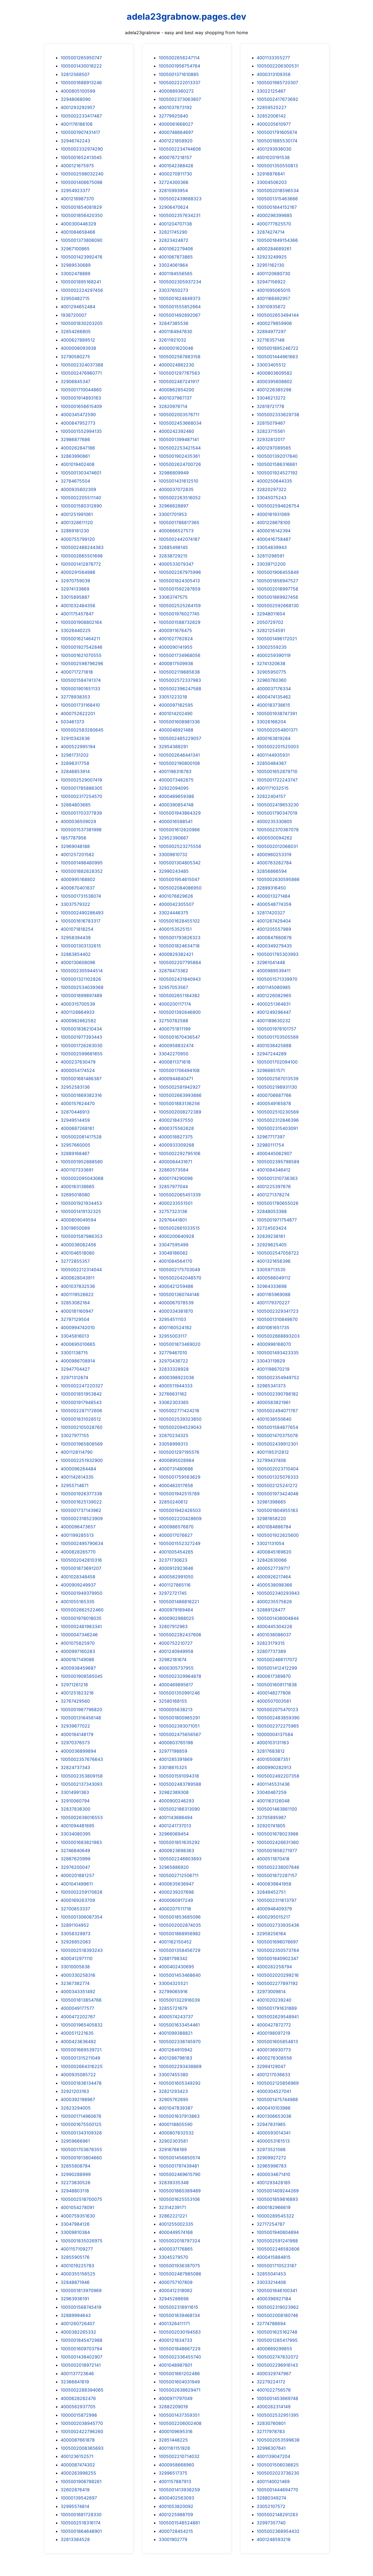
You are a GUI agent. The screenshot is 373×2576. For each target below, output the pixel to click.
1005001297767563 (179, 373)
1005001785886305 (82, 788)
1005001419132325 (81, 1211)
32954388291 (173, 747)
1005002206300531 (278, 66)
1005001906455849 (278, 572)
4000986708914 (78, 1361)
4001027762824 (176, 639)
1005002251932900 (82, 1460)
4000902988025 (176, 1618)
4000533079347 (176, 564)
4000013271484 (273, 896)
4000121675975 (77, 166)
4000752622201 (78, 713)
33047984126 (75, 2224)
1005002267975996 (180, 572)
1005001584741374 (81, 680)
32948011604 (271, 614)
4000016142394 (274, 531)
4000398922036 (176, 1377)
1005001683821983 (81, 1842)
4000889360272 (176, 91)
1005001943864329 (180, 813)
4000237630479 (78, 1062)
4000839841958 (274, 1884)
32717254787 (271, 2224)
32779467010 (173, 1353)
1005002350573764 (278, 1950)
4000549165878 (274, 1103)
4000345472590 (78, 415)
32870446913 (75, 1112)
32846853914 (75, 771)
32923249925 (272, 257)
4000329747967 (274, 2374)
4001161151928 (174, 2448)
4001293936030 (274, 149)
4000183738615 (273, 705)
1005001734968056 (180, 655)
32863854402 (76, 954)
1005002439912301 (277, 1444)
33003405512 (271, 365)
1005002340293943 (278, 1593)
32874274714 (271, 232)
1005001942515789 (179, 1494)
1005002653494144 (278, 315)
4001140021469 (273, 2481)
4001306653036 (274, 2116)
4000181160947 (77, 1311)
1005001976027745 (179, 614)
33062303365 (174, 1402)
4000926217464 (274, 1577)
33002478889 (76, 274)
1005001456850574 (179, 2158)
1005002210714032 (179, 2456)
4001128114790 (77, 1452)
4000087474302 (78, 2465)
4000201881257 (77, 1875)
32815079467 (271, 423)
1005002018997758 (277, 589)
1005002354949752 (278, 1377)
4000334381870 (176, 1311)
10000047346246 (79, 1635)
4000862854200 (176, 390)
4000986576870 (176, 1527)
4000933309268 (176, 1145)
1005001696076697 (277, 1942)
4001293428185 (274, 2183)
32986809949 (174, 473)
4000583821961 (274, 1402)
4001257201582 (77, 854)
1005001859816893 (277, 2199)
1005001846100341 (277, 2290)
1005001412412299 (277, 1668)
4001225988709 (176, 2515)
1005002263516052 (180, 498)
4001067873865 (176, 257)
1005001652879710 (277, 771)
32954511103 (172, 1319)
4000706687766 (274, 1095)
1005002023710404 (278, 1469)
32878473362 (173, 971)
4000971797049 (176, 2398)
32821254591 (271, 630)
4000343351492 (78, 1992)
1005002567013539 (278, 1079)
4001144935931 (273, 755)
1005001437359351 (179, 2415)
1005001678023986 (278, 1834)
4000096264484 (78, 1469)
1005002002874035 (180, 1925)
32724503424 (272, 1228)
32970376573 (75, 1743)
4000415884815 (274, 2257)
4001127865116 (175, 1585)
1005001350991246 (179, 1693)
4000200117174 (175, 1004)
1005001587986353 (82, 1236)
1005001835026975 (82, 2241)
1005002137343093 (82, 1784)
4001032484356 (78, 606)
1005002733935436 (278, 1925)
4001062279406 (176, 249)
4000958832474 (176, 1045)
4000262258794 (274, 1967)
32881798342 (173, 1958)
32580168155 (173, 1701)
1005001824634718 (179, 946)
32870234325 (174, 1435)
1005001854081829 (81, 207)
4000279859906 (274, 323)
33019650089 (75, 1228)
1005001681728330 (81, 2515)
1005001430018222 (81, 66)
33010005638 (75, 1967)
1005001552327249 (180, 1543)
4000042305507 (176, 904)
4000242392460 (176, 431)
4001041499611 (77, 1884)
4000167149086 (77, 1659)
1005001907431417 (80, 132)
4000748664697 (176, 132)
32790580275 (75, 357)
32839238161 (271, 1236)
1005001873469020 (180, 1344)
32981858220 (271, 1518)
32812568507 (75, 74)
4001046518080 (78, 1253)
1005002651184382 (179, 995)
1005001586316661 (277, 464)
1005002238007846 (278, 1867)
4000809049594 (78, 1220)
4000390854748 (176, 805)
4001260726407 (78, 2324)
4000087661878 (78, 2440)
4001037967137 (175, 398)
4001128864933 (78, 1012)
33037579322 (75, 904)
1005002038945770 (82, 2423)
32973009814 (271, 1992)
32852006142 (271, 116)
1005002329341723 (278, 1311)
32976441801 (173, 1220)
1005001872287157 (277, 1875)
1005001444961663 (277, 357)
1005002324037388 (82, 365)
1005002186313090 (179, 1809)
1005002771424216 (179, 1411)
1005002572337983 (180, 680)
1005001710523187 (277, 2266)
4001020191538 (273, 157)
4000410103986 (274, 2108)
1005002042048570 (180, 1278)
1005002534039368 (82, 987)
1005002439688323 (180, 199)
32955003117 (173, 1336)
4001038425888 (274, 1045)
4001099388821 (176, 2033)
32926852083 (76, 1942)
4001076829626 (176, 896)
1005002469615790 (180, 2174)
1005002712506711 (179, 1875)
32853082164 (75, 1303)
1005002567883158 (180, 357)
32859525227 (272, 107)
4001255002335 (176, 2224)
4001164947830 (175, 331)
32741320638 (271, 663)
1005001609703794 (81, 2349)
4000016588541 (176, 821)
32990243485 (174, 871)
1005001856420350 (82, 215)
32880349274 (271, 2498)
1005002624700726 (180, 464)
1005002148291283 (277, 2515)
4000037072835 (176, 489)
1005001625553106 (179, 2199)
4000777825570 (274, 224)
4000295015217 (273, 1917)
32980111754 (270, 1145)
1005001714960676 (81, 2116)
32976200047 (75, 1867)
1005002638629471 (180, 2390)
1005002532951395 (278, 2415)
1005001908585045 (82, 1676)
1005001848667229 (180, 2349)
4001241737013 (175, 1826)
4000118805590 (176, 2124)
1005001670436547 (179, 1037)
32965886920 (174, 1867)
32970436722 (173, 1361)
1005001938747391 (277, 713)
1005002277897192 (277, 1983)
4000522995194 (78, 747)
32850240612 (173, 1502)
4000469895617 (176, 1685)
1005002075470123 (277, 1709)
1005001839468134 (179, 2315)
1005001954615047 (179, 879)
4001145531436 (273, 1784)
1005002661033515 (179, 1228)
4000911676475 (175, 630)
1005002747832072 (278, 2357)
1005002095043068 (82, 1178)
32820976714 (173, 406)
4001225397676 (274, 1186)
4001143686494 (176, 1817)
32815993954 (173, 190)
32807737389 (271, 1651)
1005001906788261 (81, 2481)
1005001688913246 (81, 83)
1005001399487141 (179, 439)
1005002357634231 (180, 215)
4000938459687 (78, 1668)
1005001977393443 (81, 1037)
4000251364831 (274, 1004)
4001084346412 (274, 1170)
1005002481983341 (81, 1626)
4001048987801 (175, 2365)
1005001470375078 (277, 1435)
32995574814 (75, 2506)
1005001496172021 (277, 639)
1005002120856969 (278, 2083)
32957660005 (76, 1145)
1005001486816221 (179, 1602)
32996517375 (173, 2473)
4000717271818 (77, 672)
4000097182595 (176, 705)
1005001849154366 (277, 240)
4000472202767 (78, 2017)
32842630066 (272, 1560)
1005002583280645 (82, 730)
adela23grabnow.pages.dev (187, 17)
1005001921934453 (81, 1203)
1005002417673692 (277, 99)
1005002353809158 (82, 1776)
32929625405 (272, 1245)
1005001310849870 (277, 1319)
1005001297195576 (179, 1452)
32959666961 (75, 2141)
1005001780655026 (278, 1203)
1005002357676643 (82, 1759)
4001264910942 (176, 2050)
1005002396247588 (180, 689)
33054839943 (272, 547)
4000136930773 (274, 2050)
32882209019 (173, 2407)
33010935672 (271, 307)
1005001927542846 (82, 647)
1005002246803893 (180, 1859)
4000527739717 (273, 1568)
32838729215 (173, 556)
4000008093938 (78, 348)
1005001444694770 (277, 2490)
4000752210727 (176, 1643)
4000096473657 (78, 1527)
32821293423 (173, 2091)
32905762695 (174, 2099)
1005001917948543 (81, 1402)
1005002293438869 (180, 2066)
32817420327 (271, 913)
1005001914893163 (81, 398)
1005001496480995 (82, 863)
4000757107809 (176, 2282)
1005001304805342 (180, 863)
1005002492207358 (278, 1776)
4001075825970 (78, 1643)
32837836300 (76, 1809)
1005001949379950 (82, 1593)
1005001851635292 (179, 1842)
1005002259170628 (82, 1892)
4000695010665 (78, 1344)
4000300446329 (78, 224)
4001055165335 (78, 1602)
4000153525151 (175, 929)
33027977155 (75, 1435)
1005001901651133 (80, 689)
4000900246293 (176, 1801)
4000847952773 (78, 423)
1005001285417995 (277, 2340)
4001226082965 (274, 995)
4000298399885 (274, 215)
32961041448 (271, 962)
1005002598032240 (82, 174)
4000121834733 (175, 2340)
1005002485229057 (180, 738)
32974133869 (75, 589)
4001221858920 (176, 141)
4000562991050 (176, 1577)
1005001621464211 (80, 639)
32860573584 (174, 1170)
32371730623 (173, 1560)
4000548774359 (274, 904)
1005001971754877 (277, 1220)
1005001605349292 (180, 2083)
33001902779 (173, 2539)
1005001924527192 (277, 473)
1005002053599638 (278, 2440)
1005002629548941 (278, 2017)
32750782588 (173, 1021)
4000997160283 (78, 1651)
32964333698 (272, 1286)
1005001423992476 (82, 257)
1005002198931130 (277, 1087)
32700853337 (75, 1909)
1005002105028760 (82, 1427)
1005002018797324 (179, 2241)
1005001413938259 (179, 2490)
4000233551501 (176, 1203)
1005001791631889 (277, 2008)
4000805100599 (78, 91)
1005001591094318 (179, 1776)
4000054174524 (78, 1070)
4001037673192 (175, 107)
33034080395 (76, 1834)
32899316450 (271, 888)
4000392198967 (78, 2099)
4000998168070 (274, 1344)
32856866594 (272, 871)
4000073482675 (176, 780)
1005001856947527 (277, 581)
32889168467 (75, 1153)
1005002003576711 (179, 415)
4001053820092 (176, 2506)
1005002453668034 (180, 423)
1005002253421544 (180, 448)
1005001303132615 (81, 946)
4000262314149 (274, 2407)
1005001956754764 (179, 66)
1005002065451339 (180, 1195)
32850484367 (272, 763)
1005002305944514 (82, 971)
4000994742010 (78, 1327)
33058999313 (173, 1444)
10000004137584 (275, 1734)
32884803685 (76, 805)
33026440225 (76, 630)
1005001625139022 (81, 1502)
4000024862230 (176, 365)
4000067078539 (176, 1303)
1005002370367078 (278, 830)
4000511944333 (176, 1386)
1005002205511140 (81, 498)
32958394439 (76, 938)
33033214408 (271, 2282)
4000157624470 (78, 1103)
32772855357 (75, 1261)
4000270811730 (175, 174)
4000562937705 (78, 2407)
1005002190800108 (179, 763)
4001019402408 (78, 464)
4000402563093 (176, 2498)
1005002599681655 (82, 1054)
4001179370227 (273, 1303)
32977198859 (173, 1751)
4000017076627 (176, 1535)
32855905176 (75, 2257)
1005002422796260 (82, 2431)
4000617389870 (274, 1676)
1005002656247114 (179, 58)
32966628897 (174, 506)
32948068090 (76, 99)
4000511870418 (273, 1859)
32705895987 (271, 1817)
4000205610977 (274, 124)
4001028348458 (78, 1577)
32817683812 (271, 1751)
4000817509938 (176, 663)
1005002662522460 (82, 1610)
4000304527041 (274, 2091)
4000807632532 (176, 2133)
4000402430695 (176, 1967)
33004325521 (173, 1983)
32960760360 (272, 680)
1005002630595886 (278, 879)
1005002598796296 (82, 663)
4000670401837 (78, 888)
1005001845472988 (82, 2340)
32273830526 (76, 2183)
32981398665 (271, 1502)
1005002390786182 (278, 1394)
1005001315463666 (277, 199)
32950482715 (75, 298)
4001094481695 (78, 1826)
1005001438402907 (82, 2357)
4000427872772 (274, 2025)
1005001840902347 (278, 1958)
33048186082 (173, 1253)
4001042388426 (176, 166)
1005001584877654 (277, 1427)
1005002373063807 (180, 99)
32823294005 (76, 2108)
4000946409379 (274, 1909)
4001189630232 (274, 1021)
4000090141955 (176, 647)
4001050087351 (273, 1759)
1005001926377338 (81, 1494)
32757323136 (173, 1211)
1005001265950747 (81, 58)
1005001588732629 (180, 622)
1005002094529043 (180, 1427)
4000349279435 (274, 946)
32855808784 (76, 2166)
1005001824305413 (179, 581)
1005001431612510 (178, 481)
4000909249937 (78, 1585)
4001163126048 (273, 1801)
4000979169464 (176, 1610)
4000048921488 (176, 730)
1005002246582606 (278, 2249)
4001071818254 (77, 929)
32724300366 (174, 182)
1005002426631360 (278, 1842)
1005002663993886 (180, 1095)
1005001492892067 (180, 315)
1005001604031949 (179, 2382)
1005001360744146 (179, 1294)
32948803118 (75, 2191)
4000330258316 (78, 1975)
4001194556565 (176, 274)
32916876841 (271, 174)
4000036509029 (78, 821)
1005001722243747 (277, 780)
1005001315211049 (80, 2058)
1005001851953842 (81, 1394)
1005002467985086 (180, 2274)
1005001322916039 (179, 2000)
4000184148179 (77, 1734)
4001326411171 (174, 2324)
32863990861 (75, 456)
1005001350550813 (277, 166)
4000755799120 (78, 539)
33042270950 (174, 1054)
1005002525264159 (180, 606)
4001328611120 (77, 522)
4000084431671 (175, 1162)
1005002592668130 (278, 606)
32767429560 (75, 1701)
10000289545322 (275, 2216)
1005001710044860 (81, 390)
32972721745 (173, 1593)
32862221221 (173, 2216)
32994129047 (271, 2066)
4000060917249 (176, 1900)
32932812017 (271, 439)
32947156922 (271, 282)
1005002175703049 (179, 1270)
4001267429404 (274, 921)
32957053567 (173, 987)
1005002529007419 (81, 780)
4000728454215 (176, 2531)
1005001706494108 (179, 1070)
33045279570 (173, 2257)
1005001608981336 (179, 722)
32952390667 (174, 838)
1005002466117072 (277, 1659)
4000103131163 (273, 1743)
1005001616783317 (81, 921)
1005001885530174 (277, 141)
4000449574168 (176, 2232)
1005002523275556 (180, 846)
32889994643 (76, 2315)
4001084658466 (78, 232)
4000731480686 (176, 1469)
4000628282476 (78, 2398)
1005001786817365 (179, 522)
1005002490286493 (82, 913)
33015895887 (75, 597)
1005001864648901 (81, 2531)
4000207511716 (175, 1909)
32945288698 (174, 2299)
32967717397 (271, 1137)
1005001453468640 (180, 1975)
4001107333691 (77, 1170)
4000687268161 (77, 1128)
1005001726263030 (82, 1045)
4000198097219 (273, 2033)
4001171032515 (273, 788)
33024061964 (173, 265)
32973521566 (271, 2149)
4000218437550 (176, 1120)
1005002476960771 (81, 373)
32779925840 (173, 116)
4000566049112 (274, 1278)
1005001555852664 (180, 307)
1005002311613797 (277, 1900)
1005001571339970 (277, 979)
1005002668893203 (278, 1336)
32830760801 (271, 2423)
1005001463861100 (277, 1809)
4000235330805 (274, 821)
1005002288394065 (82, 2390)
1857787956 (73, 838)
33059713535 (271, 1270)
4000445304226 (274, 1626)
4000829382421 (176, 954)
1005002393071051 (179, 1726)
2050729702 (270, 622)
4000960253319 (274, 854)
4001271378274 (273, 1195)
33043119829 (271, 1361)
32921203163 (75, 2091)
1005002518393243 (82, 1950)
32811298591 (270, 556)
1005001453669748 (277, 2398)
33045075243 (272, 498)
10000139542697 (79, 2498)
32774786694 (271, 2324)
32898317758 (75, 763)
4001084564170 (175, 1261)
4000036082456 (78, 1245)
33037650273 (173, 290)
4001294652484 (78, 307)
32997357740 (271, 2523)
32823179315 (271, 1643)
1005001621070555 (81, 655)
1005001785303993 (278, 954)
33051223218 (173, 697)
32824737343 (75, 1767)
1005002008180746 (277, 2315)
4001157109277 (77, 2249)
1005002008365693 (82, 2448)
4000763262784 (274, 863)
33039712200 (271, 564)
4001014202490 (176, 713)
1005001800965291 (179, 1718)
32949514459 (75, 1120)
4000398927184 (274, 2299)
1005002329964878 (180, 1676)
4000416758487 (274, 539)
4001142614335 (77, 1477)
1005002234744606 (180, 149)
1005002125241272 (277, 1485)
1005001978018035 (81, 1618)
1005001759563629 (180, 1477)
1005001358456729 (180, 1950)
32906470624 (174, 207)
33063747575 (173, 597)
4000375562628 (176, 1128)
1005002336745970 (180, 2042)
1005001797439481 (179, 2166)
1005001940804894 (278, 2232)
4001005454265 (176, 1552)
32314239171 (172, 2207)
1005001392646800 (180, 1012)
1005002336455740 (180, 2357)
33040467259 (272, 1792)
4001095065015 (274, 290)
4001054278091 (77, 2207)
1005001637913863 (179, 2116)
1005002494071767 (277, 1411)
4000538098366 (274, 1585)
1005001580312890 (81, 506)
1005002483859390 (278, 1718)
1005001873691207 (81, 1568)
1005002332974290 (82, 149)
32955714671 (75, 1485)
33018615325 (173, 1767)
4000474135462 (274, 697)
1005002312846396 (278, 1120)
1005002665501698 (82, 556)
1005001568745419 (81, 2307)
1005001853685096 (180, 1917)
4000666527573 (176, 531)
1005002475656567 (180, 1734)
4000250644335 (274, 481)
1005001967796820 (81, 1709)
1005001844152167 (277, 207)
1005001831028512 (81, 1419)
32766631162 (173, 1394)
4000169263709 (78, 1900)
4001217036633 (273, 2075)
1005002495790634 (82, 1543)
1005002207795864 (180, 962)
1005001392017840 (277, 456)
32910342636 (75, 738)
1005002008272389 (180, 1112)
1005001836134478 (81, 2083)
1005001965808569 (82, 1444)
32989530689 (76, 265)
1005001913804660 (81, 2158)
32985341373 (271, 1386)
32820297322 (272, 489)
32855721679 (173, 2008)
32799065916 (173, 1992)
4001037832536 (78, 1286)
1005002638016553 (82, 1817)
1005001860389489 (180, 2191)
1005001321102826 (81, 979)
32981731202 (75, 755)
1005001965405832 (82, 2025)
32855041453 (271, 2274)
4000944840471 (176, 1079)
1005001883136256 (179, 1103)
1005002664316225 (82, 2066)
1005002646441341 (179, 755)
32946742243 (75, 141)
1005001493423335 (278, 1353)
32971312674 (74, 1377)
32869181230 (75, 531)
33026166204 (271, 722)
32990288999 (76, 2174)
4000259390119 (274, 655)
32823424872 (174, 240)
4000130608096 (78, 962)
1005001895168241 (81, 282)
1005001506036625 (278, 2465)
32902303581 (173, 2141)
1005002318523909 (82, 1518)
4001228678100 (273, 522)
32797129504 (75, 1319)
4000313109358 (274, 74)
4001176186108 (77, 124)
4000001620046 (176, 348)
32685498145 (173, 547)
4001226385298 (274, 390)
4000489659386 (176, 796)
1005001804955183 (277, 1510)
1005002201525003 (278, 747)
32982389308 (174, 1792)
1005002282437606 (180, 1635)
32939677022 (75, 1726)
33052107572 (271, 2506)
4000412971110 (77, 1958)
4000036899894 (78, 1751)
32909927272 (271, 2158)
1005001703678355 (81, 2149)
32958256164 (271, 1934)
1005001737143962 (81, 1510)
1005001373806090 (82, 240)
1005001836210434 (81, 1029)
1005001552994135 (81, 431)
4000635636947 (176, 1884)
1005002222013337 (180, 83)
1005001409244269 (278, 2191)
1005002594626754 (278, 506)
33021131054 (270, 1543)
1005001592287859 (180, 589)
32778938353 (75, 697)
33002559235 (272, 647)
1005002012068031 (277, 846)
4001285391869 (176, 1759)
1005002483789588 (180, 1784)
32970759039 (75, 581)
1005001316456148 (81, 1718)
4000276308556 (274, 2058)
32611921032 (172, 340)
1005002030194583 (180, 2332)
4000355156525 (78, 2274)
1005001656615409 (81, 406)
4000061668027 (176, 124)
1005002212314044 (81, 1270)
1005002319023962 (278, 2307)
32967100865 (75, 249)
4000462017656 (176, 1485)
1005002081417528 (81, 1137)
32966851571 (271, 1070)
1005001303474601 (81, 473)
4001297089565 (274, 448)
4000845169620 (274, 1552)
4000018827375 (176, 1137)
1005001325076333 (278, 1477)
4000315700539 (78, 1004)
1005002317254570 (81, 796)
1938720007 (74, 315)
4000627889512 (78, 340)
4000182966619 (274, 2207)
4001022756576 (274, 2390)
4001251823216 (77, 1693)
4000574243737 (176, 2017)
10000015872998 (79, 2415)
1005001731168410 (80, 705)
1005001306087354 (82, 1917)
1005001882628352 (82, 871)
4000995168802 (78, 879)
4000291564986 (78, 572)
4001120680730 (273, 274)
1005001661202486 (179, 2374)
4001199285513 (77, 1535)
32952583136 (75, 1087)
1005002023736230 (278, 2473)
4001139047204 (273, 2456)
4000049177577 (77, 2008)
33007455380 (173, 2075)
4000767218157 (175, 157)
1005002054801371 (277, 730)
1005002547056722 (278, 1253)
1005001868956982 (180, 1934)
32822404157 (271, 796)
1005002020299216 (278, 1975)
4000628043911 (78, 1278)
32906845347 (76, 381)
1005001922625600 (278, 1535)
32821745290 (173, 232)
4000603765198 (176, 1743)
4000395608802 (274, 381)
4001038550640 (274, 1419)
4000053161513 (273, 2141)
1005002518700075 (81, 2199)
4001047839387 (176, 2108)
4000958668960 (176, 2465)
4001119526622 (77, 1294)
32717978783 (271, 2431)
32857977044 (173, 1186)
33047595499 (174, 1245)
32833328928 (174, 1369)
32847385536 (174, 323)
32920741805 (271, 1826)
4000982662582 (78, 1021)
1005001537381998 (81, 830)
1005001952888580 (82, 1162)
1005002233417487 (81, 116)
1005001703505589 (278, 1037)
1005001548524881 (179, 2523)
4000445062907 (274, 1153)
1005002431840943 (180, 979)
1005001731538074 (81, 896)
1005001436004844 (278, 1618)
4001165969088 (274, 1294)
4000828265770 (78, 1552)
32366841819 (75, 2382)
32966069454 (174, 1834)
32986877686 (75, 439)
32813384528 (75, 2539)
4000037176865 (176, 2249)
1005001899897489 (81, 995)
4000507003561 (274, 1701)
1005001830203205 (82, 323)
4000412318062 (176, 2290)
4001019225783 (77, 2266)
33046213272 (271, 398)
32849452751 (271, 1892)
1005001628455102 (179, 921)
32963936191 (75, 2299)
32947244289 (272, 1054)
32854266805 (76, 331)
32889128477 (271, 1610)
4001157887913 (175, 2481)
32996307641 (271, 2448)
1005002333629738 (278, 415)
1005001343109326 (81, 2133)
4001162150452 (175, 1942)
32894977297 (271, 331)
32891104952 (75, 1925)
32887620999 (76, 1859)
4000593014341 (274, 2133)
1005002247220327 (82, 1386)
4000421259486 (176, 1286)
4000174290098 (176, 1178)
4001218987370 (77, 199)
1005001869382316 (81, 1095)
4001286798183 (175, 2058)
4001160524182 (175, 1327)
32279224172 (271, 2382)
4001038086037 (274, 1635)
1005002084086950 (180, 888)
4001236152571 (77, 2456)
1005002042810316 (81, 1560)
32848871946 (75, 2282)
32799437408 (271, 1460)
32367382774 (75, 1983)
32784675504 (75, 481)
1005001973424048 (278, 1494)
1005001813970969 (81, 2290)
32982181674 (173, 1659)
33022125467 (271, 91)
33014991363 (75, 1792)
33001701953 (173, 514)
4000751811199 (175, 1029)
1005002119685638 (179, 672)
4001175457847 (77, 614)
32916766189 (173, 2149)
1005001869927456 (277, 597)
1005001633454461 (179, 2025)
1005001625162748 (277, 2332)
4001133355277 (273, 58)
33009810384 (75, 2232)
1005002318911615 (178, 2307)
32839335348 (174, 2183)
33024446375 (174, 913)
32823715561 (271, 431)
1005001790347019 (277, 813)
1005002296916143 (277, 2365)
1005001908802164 (81, 622)
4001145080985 (274, 987)
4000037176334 (274, 689)
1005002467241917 (179, 381)
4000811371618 (175, 1062)
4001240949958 (176, 1651)
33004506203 (272, 182)
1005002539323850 (180, 1419)
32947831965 (271, 2124)
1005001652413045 (81, 157)
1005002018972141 (81, 2365)
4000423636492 (78, 2042)
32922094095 (174, 788)
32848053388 (272, 1211)
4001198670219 (273, 1369)
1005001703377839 (81, 813)
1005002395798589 (278, 1162)
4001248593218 (274, 2539)
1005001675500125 (81, 2124)
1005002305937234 (180, 282)
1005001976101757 (276, 1029)
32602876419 (75, 2490)
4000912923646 (176, 1568)
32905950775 (271, 672)
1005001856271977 (277, 1851)
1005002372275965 (278, 1726)
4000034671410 (273, 2174)
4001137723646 (77, 2374)
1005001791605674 (277, 132)
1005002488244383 (82, 547)
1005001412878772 (81, 564)
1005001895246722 (278, 348)
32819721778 (270, 406)
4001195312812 (273, 1452)
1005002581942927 (180, 1087)
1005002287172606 (81, 1411)
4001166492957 (273, 298)
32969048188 (75, 846)
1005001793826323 (180, 938)
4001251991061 (77, 514)
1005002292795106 (180, 1153)
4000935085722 (78, 2075)
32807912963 (173, 1626)
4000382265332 (78, 2332)
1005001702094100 (277, 1062)
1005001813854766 (81, 2000)
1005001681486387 (81, 1079)
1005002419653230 (278, 805)
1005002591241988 (277, 2241)
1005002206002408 (180, 2423)
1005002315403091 (277, 1128)
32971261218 (74, 1685)
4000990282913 (274, 1767)
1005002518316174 (81, 2523)
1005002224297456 (82, 290)
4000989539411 (274, 971)
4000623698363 (176, 1851)
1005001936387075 (179, 2266)
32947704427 (75, 1369)
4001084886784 (274, 1527)
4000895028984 (176, 1460)
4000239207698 (176, 1892)
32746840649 (75, 1851)
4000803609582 (274, 373)
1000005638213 (176, 1709)
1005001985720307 (277, 83)
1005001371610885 (179, 74)
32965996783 (272, 2166)
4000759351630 (78, 2216)
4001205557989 (274, 929)
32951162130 (270, 265)
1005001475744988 (277, 2099)
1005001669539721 (81, 2050)
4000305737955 (176, 1668)
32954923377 (75, 190)
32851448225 (173, 2440)
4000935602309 (78, 489)
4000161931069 (273, 514)
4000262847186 (78, 448)
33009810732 (173, 854)
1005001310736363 (277, 1178)
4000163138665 (78, 1186)
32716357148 (271, 340)
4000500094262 (274, 838)
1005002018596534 (278, 190)
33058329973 (76, 1934)
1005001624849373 (180, 298)
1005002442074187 (179, 539)
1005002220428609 (180, 1518)
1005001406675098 (82, 182)
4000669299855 (274, 2349)
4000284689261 (274, 249)
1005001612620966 (179, 830)
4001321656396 (274, 1261)
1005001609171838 (277, 1685)
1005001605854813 (277, 2042)
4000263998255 (78, 2473)
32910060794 (75, 1801)
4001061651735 (273, 1327)
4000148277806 (274, 1693)
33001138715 (74, 1353)
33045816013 (75, 1336)
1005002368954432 (278, 2531)
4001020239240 (274, 2000)
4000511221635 (77, 2033)
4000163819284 (274, 738)
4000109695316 (176, 2431)
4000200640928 (176, 1236)
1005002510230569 (278, 1112)
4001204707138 (175, 224)
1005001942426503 (180, 1510)
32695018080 (75, 1195)
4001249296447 (274, 1012)
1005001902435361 (179, 456)
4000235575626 (274, 1602)
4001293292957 (78, 107)
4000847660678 (274, 938)
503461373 (72, 722)
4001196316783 (175, 771)
